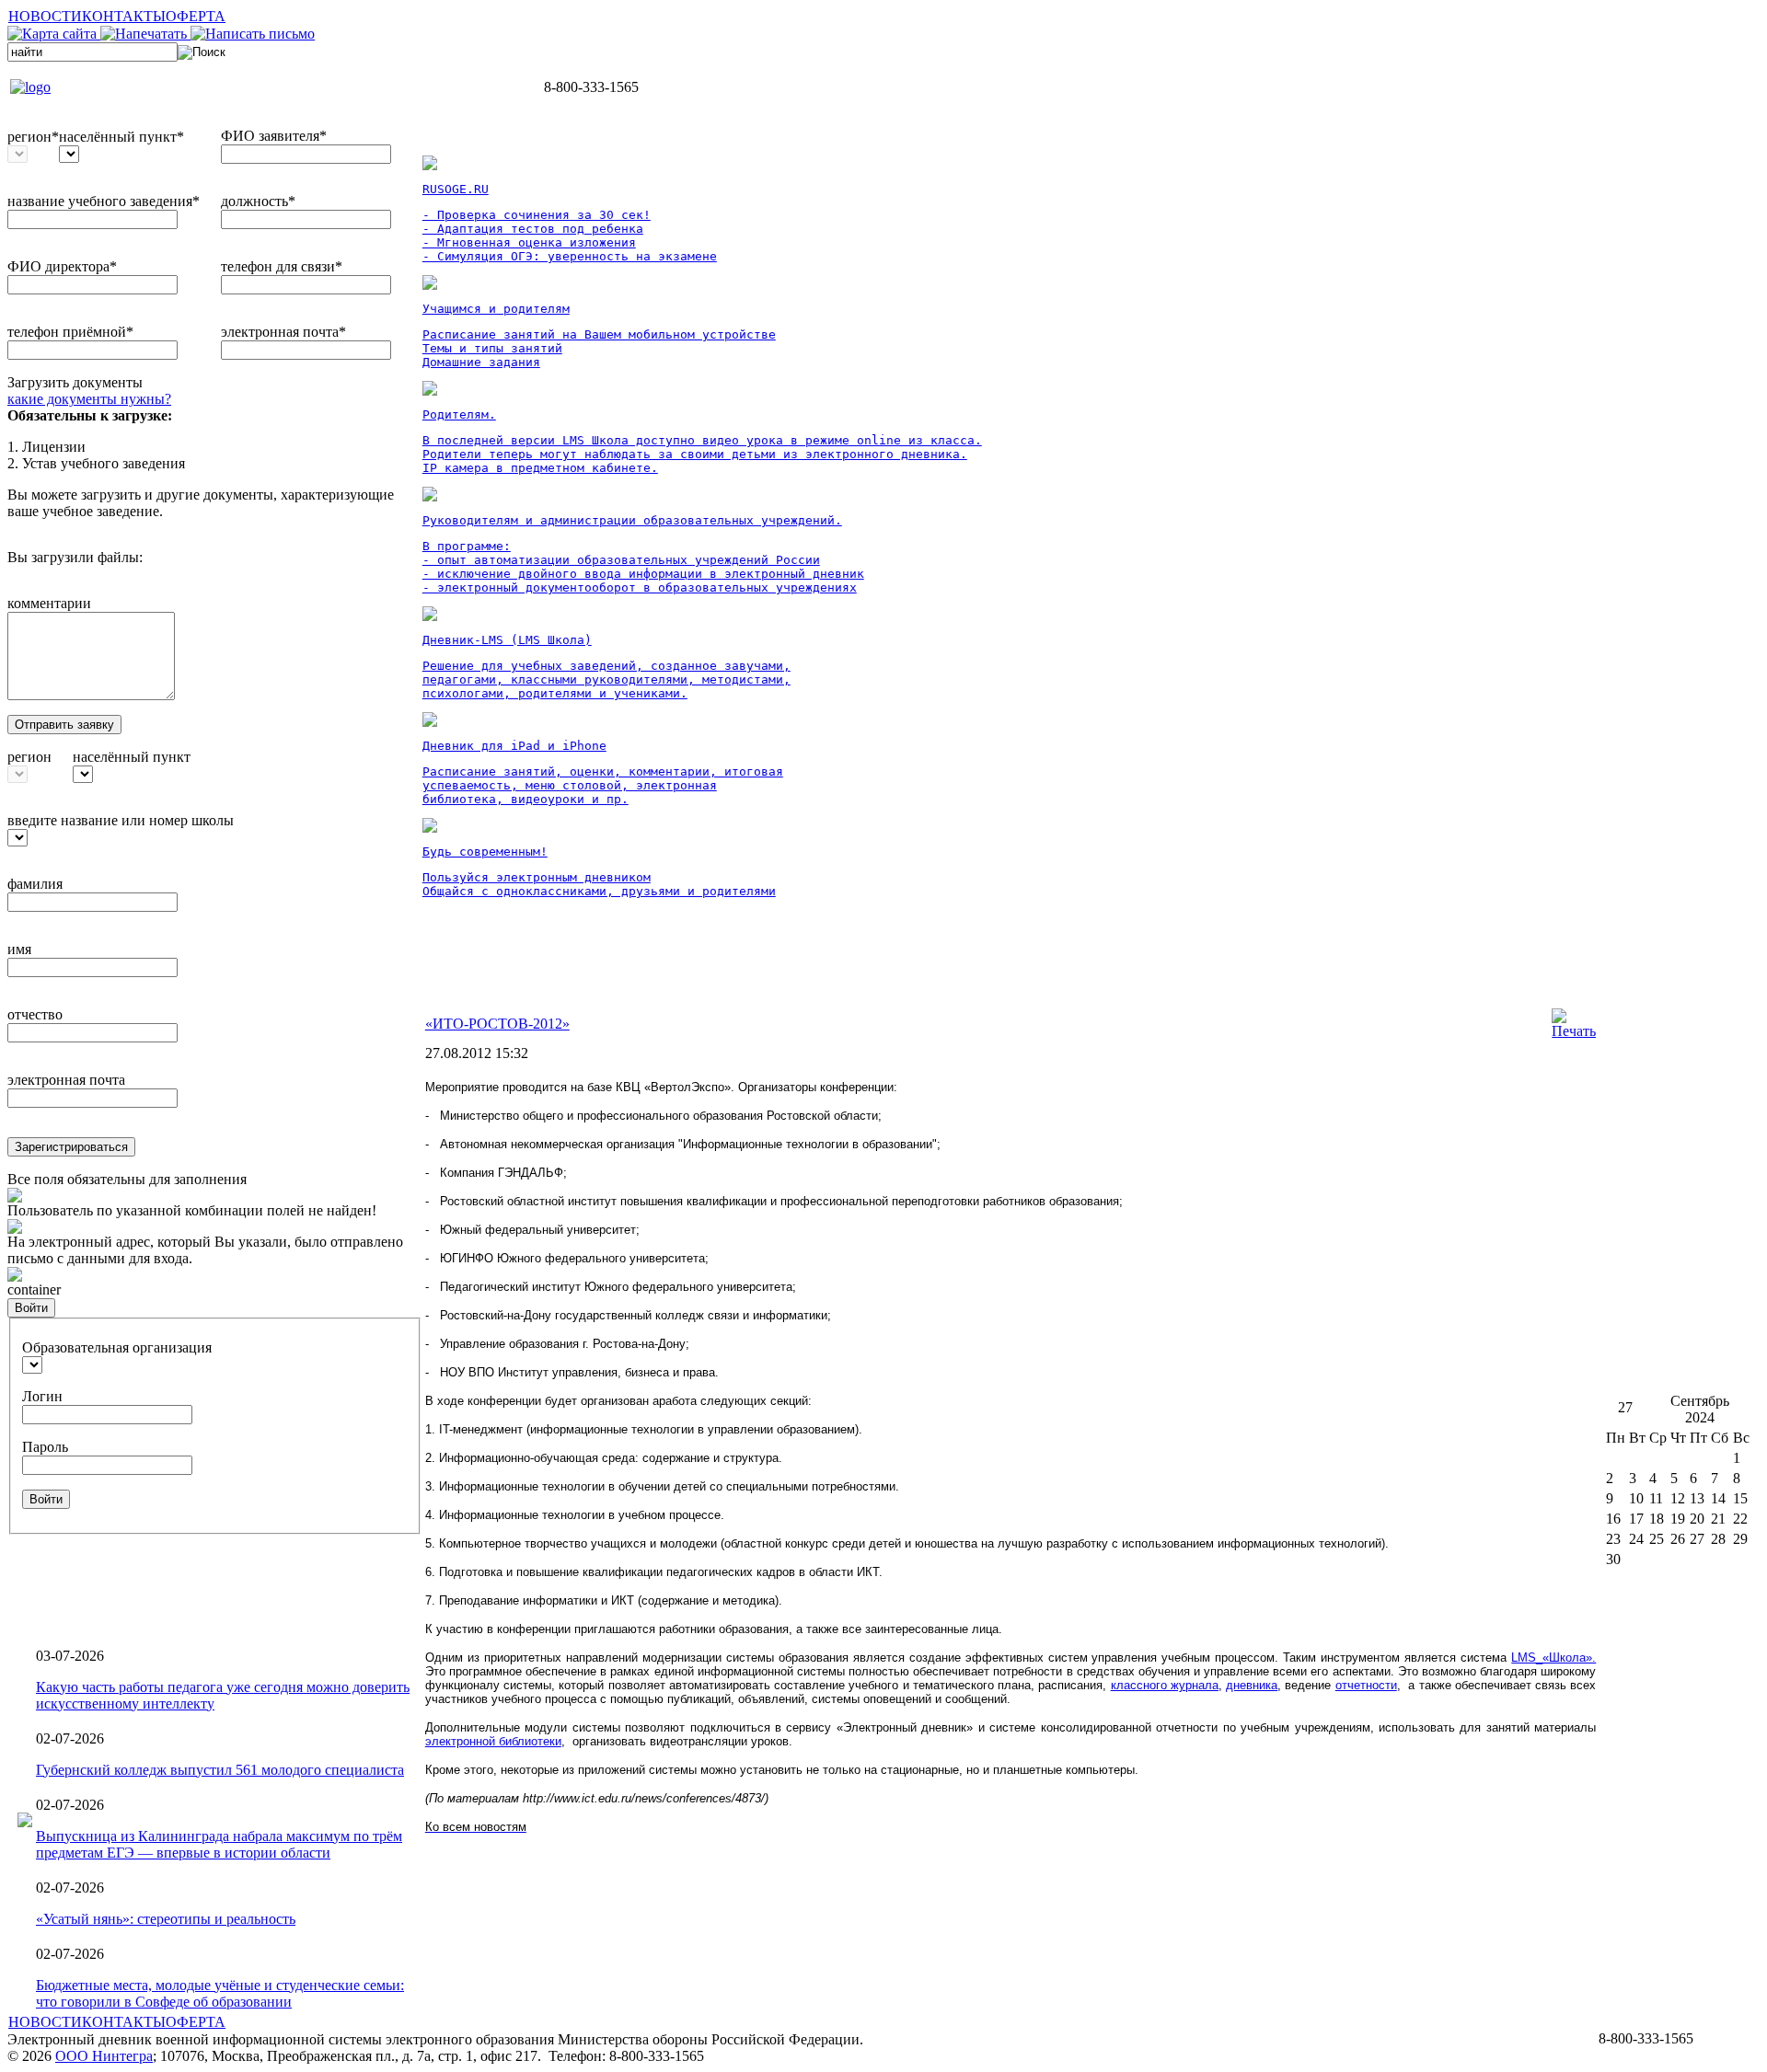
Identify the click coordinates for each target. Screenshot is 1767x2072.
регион (29, 757)
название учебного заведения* (104, 201)
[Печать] (1574, 1031)
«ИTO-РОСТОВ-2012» (497, 1024)
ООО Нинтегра (104, 2056)
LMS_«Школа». (1553, 1658)
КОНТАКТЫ (124, 16)
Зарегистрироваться (71, 1147)
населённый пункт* (121, 137)
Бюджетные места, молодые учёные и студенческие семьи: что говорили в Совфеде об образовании (220, 1993)
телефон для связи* (282, 266)
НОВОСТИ (45, 16)
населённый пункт (132, 757)
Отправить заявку (64, 725)
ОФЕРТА (196, 16)
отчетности (1366, 1685)
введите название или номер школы (121, 820)
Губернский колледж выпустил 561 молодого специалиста (220, 1770)
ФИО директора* (62, 266)
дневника (1252, 1685)
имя (19, 949)
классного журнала (1165, 1685)
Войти (31, 1308)
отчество (35, 1014)
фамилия (35, 884)
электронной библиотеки (493, 1741)
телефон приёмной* (70, 332)
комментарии (49, 603)
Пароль (45, 1447)
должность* (258, 201)
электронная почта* (283, 332)
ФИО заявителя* (274, 136)
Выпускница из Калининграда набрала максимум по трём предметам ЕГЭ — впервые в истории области (219, 1844)
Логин (42, 1396)
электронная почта (66, 1080)
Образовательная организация (117, 1347)
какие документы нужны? (89, 399)
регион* (33, 137)
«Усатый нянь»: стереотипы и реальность (166, 1919)
